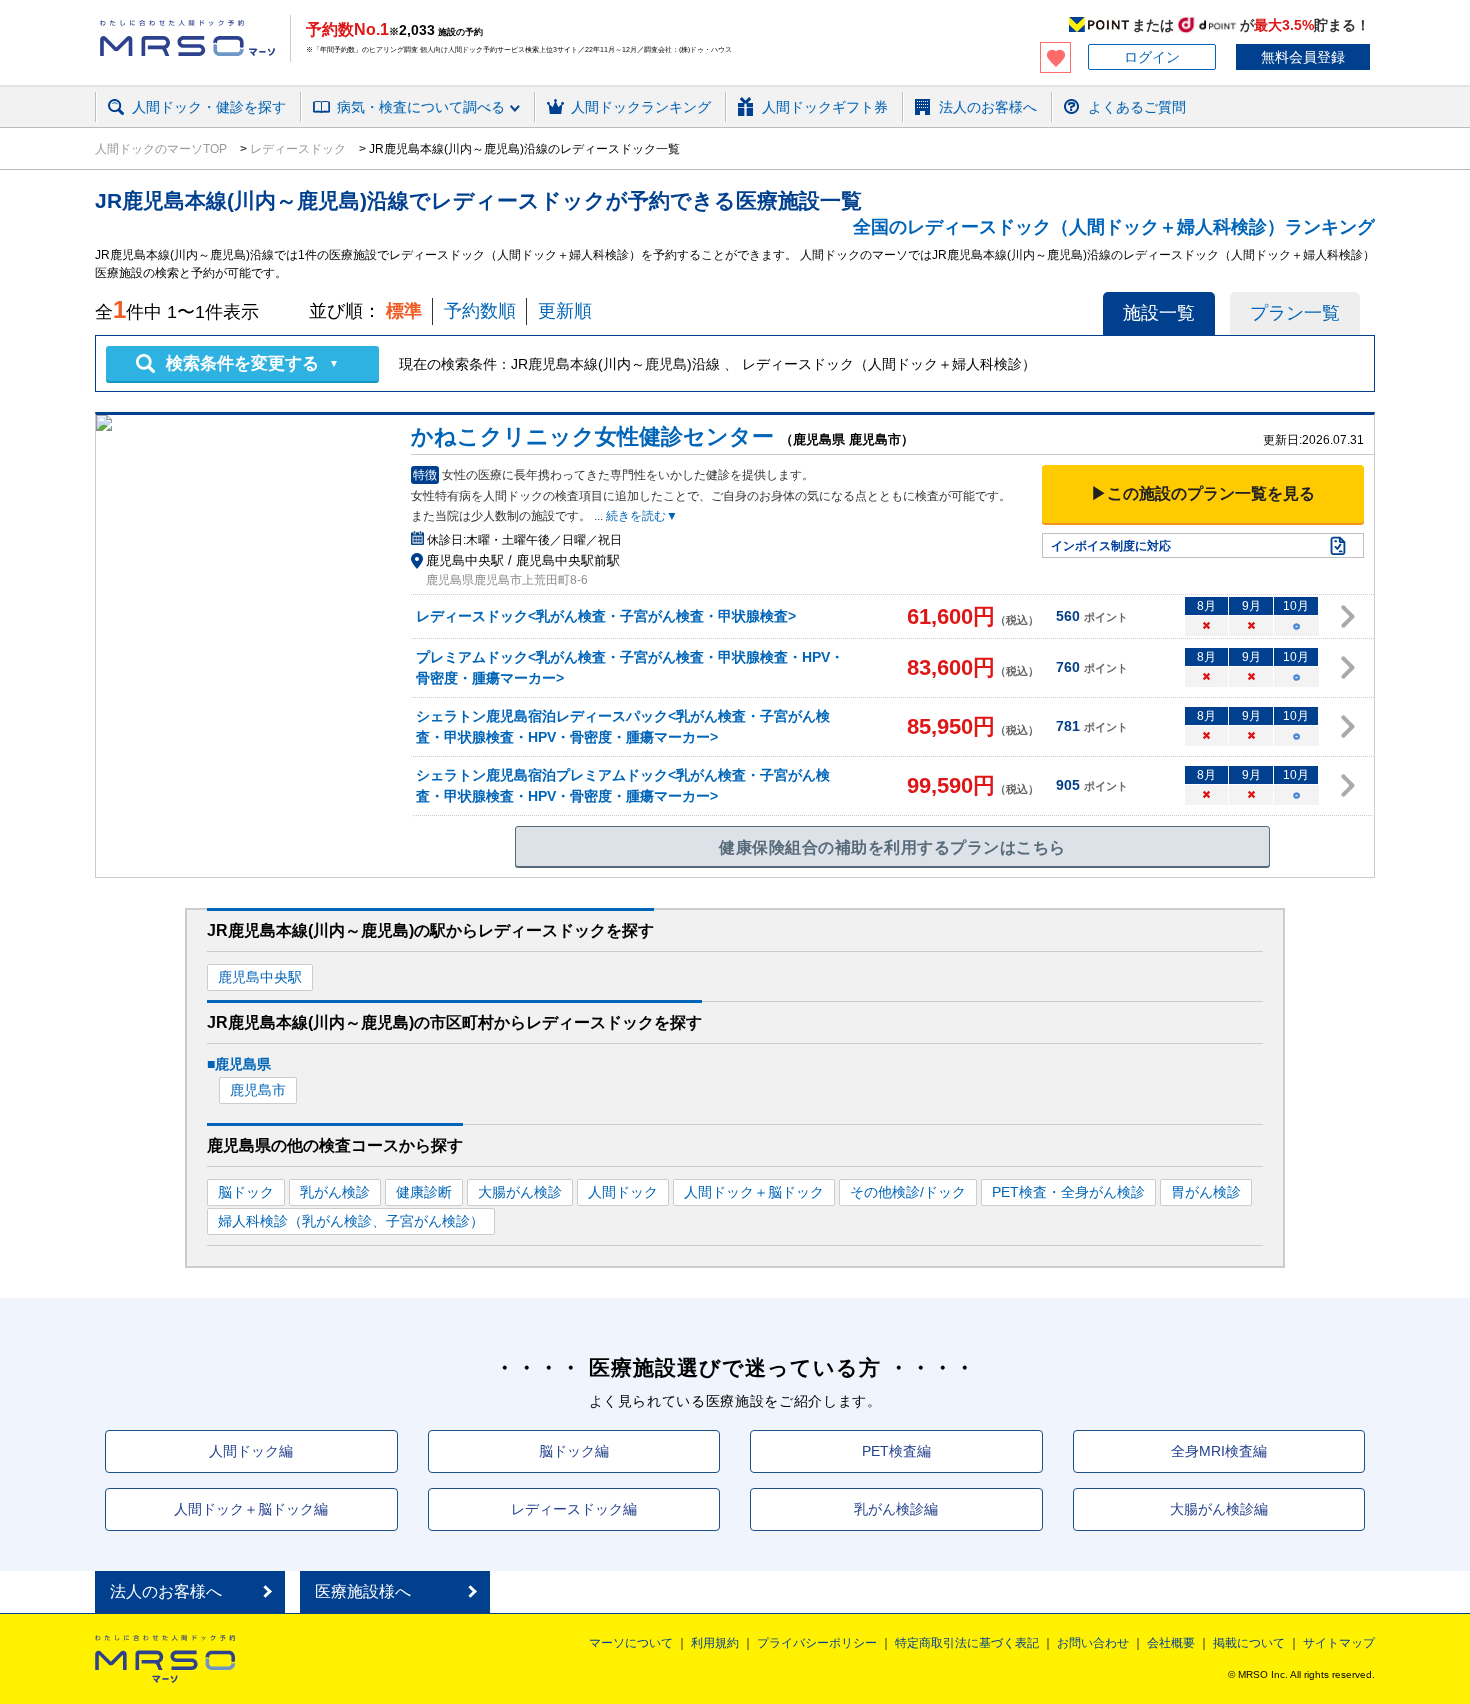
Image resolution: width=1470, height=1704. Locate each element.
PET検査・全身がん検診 (1068, 1192)
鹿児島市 (258, 1090)
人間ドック (623, 1192)
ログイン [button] (1152, 57)
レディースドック (298, 149)
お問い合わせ (1093, 1643)
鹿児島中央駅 (260, 977)
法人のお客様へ (166, 1591)
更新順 (565, 311)
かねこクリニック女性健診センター (592, 436)
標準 (404, 311)
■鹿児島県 (239, 1064)
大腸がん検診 (520, 1192)
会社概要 (1171, 1643)
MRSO (165, 1659)
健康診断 (424, 1192)
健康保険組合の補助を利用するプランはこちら (892, 847)
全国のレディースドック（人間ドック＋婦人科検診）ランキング (1114, 227)
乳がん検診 (335, 1192)
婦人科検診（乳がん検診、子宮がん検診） (351, 1221)
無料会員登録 (1303, 57)
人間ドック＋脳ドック (754, 1192)
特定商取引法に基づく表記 (967, 1643)
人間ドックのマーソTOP (162, 149)
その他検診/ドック (908, 1192)
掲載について (1249, 1643)
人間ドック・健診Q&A (370, 133)
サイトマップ (1339, 1643)
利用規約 (715, 1643)
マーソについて (631, 1643)
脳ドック (246, 1192)
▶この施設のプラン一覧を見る (1203, 493)
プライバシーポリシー (817, 1643)
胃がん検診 (1206, 1192)
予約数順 (480, 311)
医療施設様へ (363, 1591)
